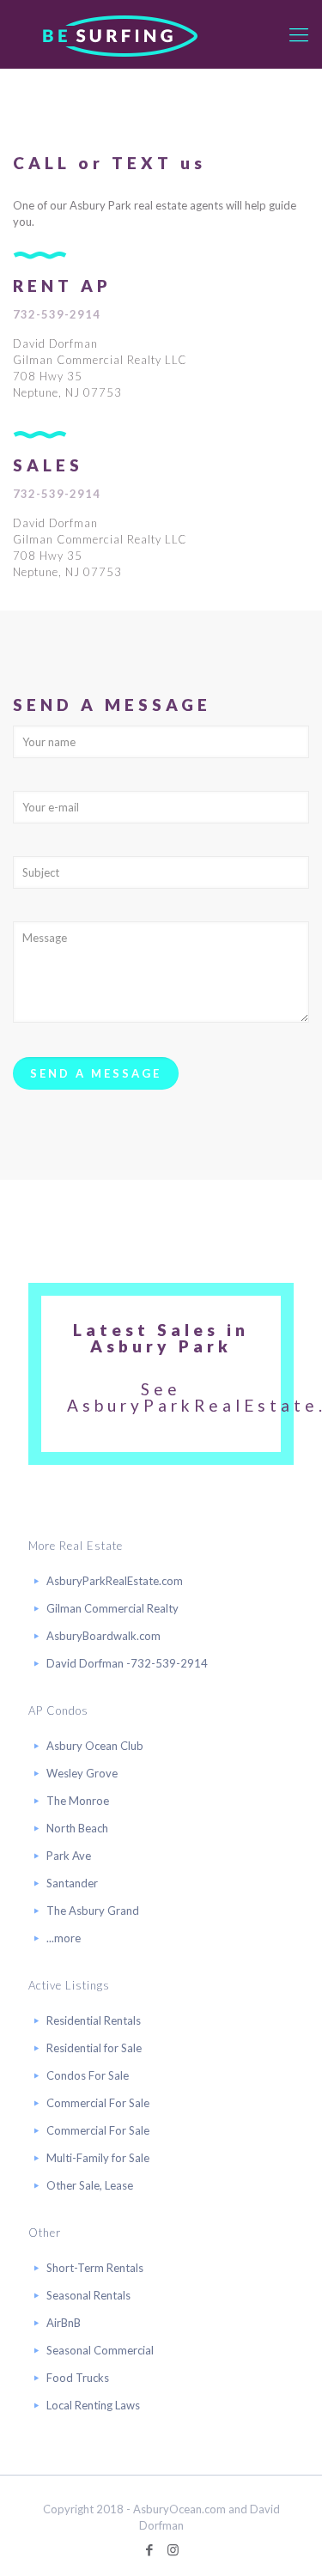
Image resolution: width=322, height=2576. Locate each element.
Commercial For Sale (98, 2103)
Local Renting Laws (93, 2405)
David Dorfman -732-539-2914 (127, 1663)
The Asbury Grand (93, 1911)
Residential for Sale (94, 2048)
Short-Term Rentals (95, 2268)
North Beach (77, 1828)
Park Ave (69, 1856)
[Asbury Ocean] (120, 34)
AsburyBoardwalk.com (103, 1636)
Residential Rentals (94, 2020)
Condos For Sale (88, 2075)
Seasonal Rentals (88, 2295)
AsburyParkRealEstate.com (115, 1581)
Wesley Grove (82, 1773)
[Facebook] (150, 2549)
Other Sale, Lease (90, 2185)
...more (64, 1938)
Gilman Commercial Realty (112, 1608)
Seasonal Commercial (100, 2350)
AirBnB (64, 2323)
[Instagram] (173, 2549)
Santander (72, 1883)
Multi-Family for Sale (98, 2158)
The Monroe (78, 1801)
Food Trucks (78, 2378)
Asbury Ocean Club (95, 1746)
